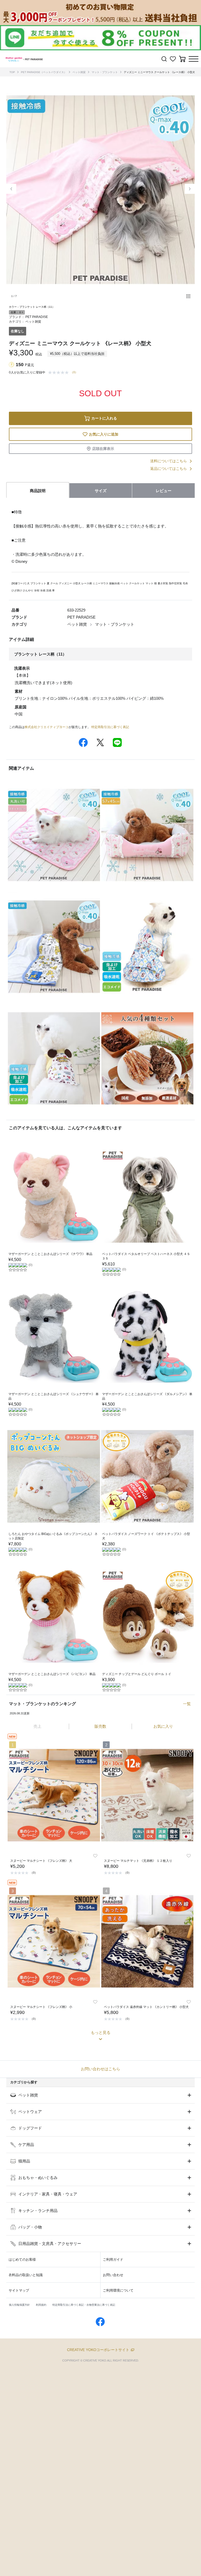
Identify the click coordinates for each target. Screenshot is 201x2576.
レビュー (164, 491)
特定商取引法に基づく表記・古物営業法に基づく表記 (84, 2305)
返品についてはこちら (169, 469)
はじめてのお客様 (22, 2259)
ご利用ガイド (113, 2259)
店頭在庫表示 (103, 449)
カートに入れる (104, 418)
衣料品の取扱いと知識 (26, 2275)
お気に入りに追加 (104, 434)
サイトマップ (19, 2290)
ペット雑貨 (79, 72)
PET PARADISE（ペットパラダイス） (44, 72)
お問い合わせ (113, 2275)
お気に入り (163, 1726)
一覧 (187, 1704)
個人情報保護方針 (19, 2305)
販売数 (100, 1726)
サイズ (101, 491)
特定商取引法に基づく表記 (110, 727)
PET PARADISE (37, 317)
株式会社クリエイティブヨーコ (47, 727)
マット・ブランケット (105, 72)
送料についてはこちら (169, 461)
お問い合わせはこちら (100, 2069)
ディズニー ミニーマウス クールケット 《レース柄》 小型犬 (159, 72)
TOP (12, 72)
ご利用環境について (118, 2290)
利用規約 (41, 2305)
